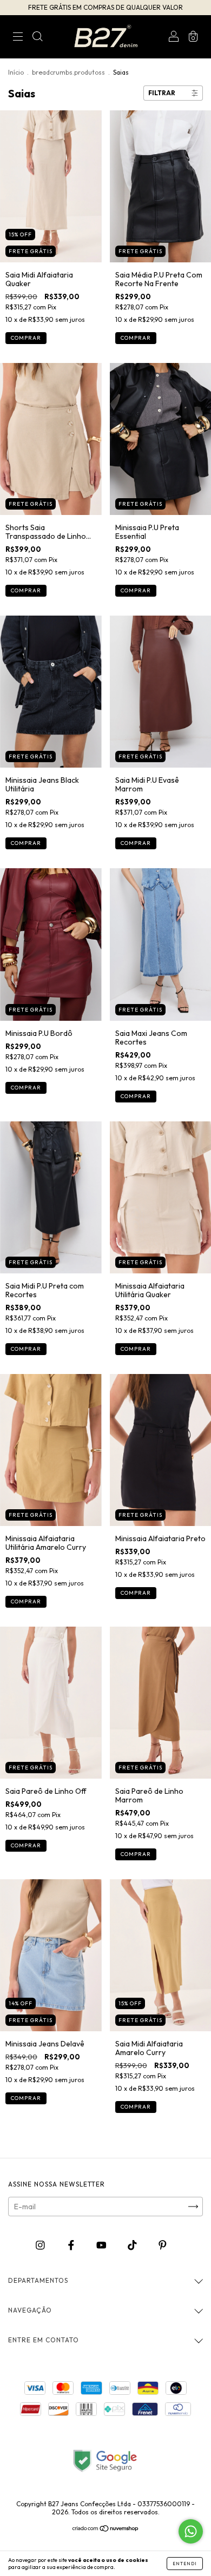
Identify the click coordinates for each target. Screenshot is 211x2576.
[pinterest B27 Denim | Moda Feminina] (163, 2245)
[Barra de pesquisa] (37, 38)
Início (16, 72)
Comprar (26, 338)
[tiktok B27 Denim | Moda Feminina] (133, 2245)
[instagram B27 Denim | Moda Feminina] (41, 2245)
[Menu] (18, 38)
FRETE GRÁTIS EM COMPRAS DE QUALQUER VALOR (105, 7)
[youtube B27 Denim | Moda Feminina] (102, 2245)
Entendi (185, 2564)
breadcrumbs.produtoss (68, 72)
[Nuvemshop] (106, 2529)
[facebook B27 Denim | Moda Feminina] (72, 2245)
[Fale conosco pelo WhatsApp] (191, 2531)
